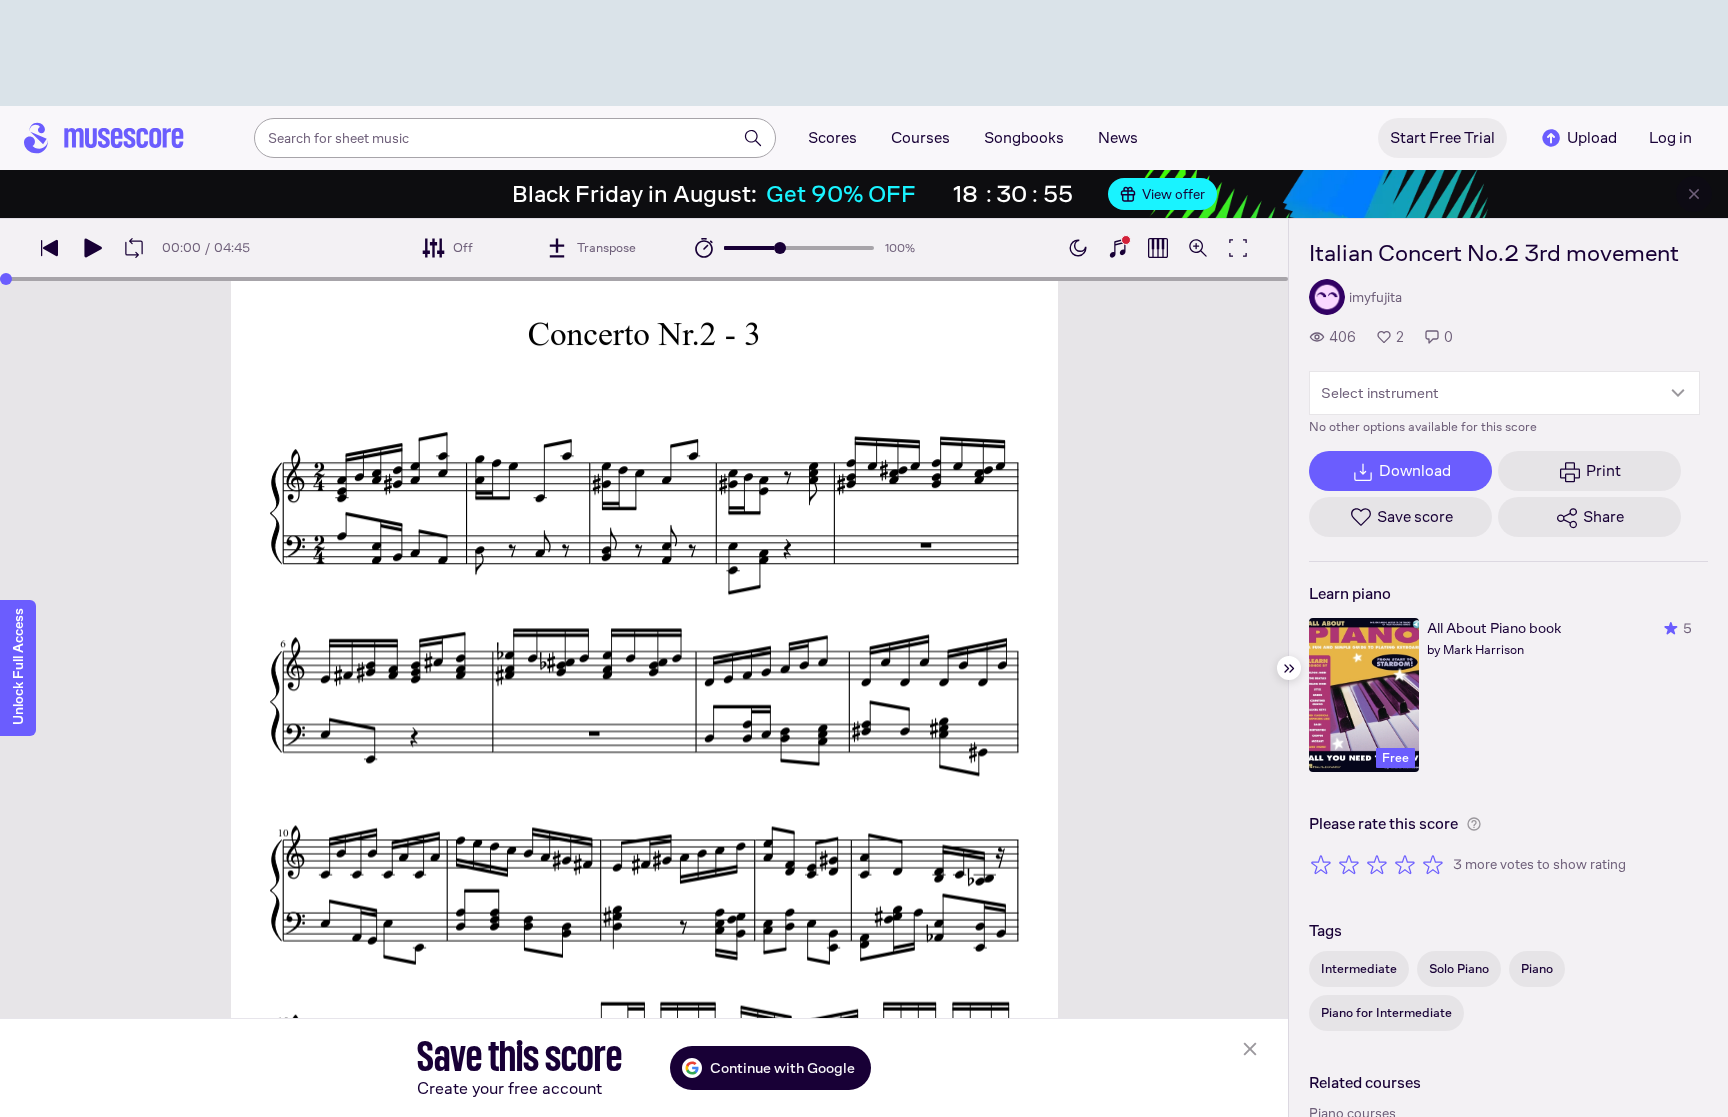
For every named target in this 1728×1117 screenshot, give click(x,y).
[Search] (753, 138)
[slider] (780, 248)
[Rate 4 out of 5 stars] (1405, 864)
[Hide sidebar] (1289, 668)
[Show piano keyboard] (1118, 248)
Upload (1592, 137)
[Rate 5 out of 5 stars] (1433, 864)
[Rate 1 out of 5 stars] (1321, 864)
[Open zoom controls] (1198, 248)
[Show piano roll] (1158, 248)
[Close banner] (1694, 194)
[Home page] (104, 138)
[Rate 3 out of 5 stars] (1377, 864)
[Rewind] (50, 248)
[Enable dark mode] (1078, 248)
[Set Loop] (134, 248)
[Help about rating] (1474, 824)
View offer (1173, 194)
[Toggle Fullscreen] (1238, 248)
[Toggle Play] (92, 248)
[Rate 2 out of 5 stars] (1349, 864)
